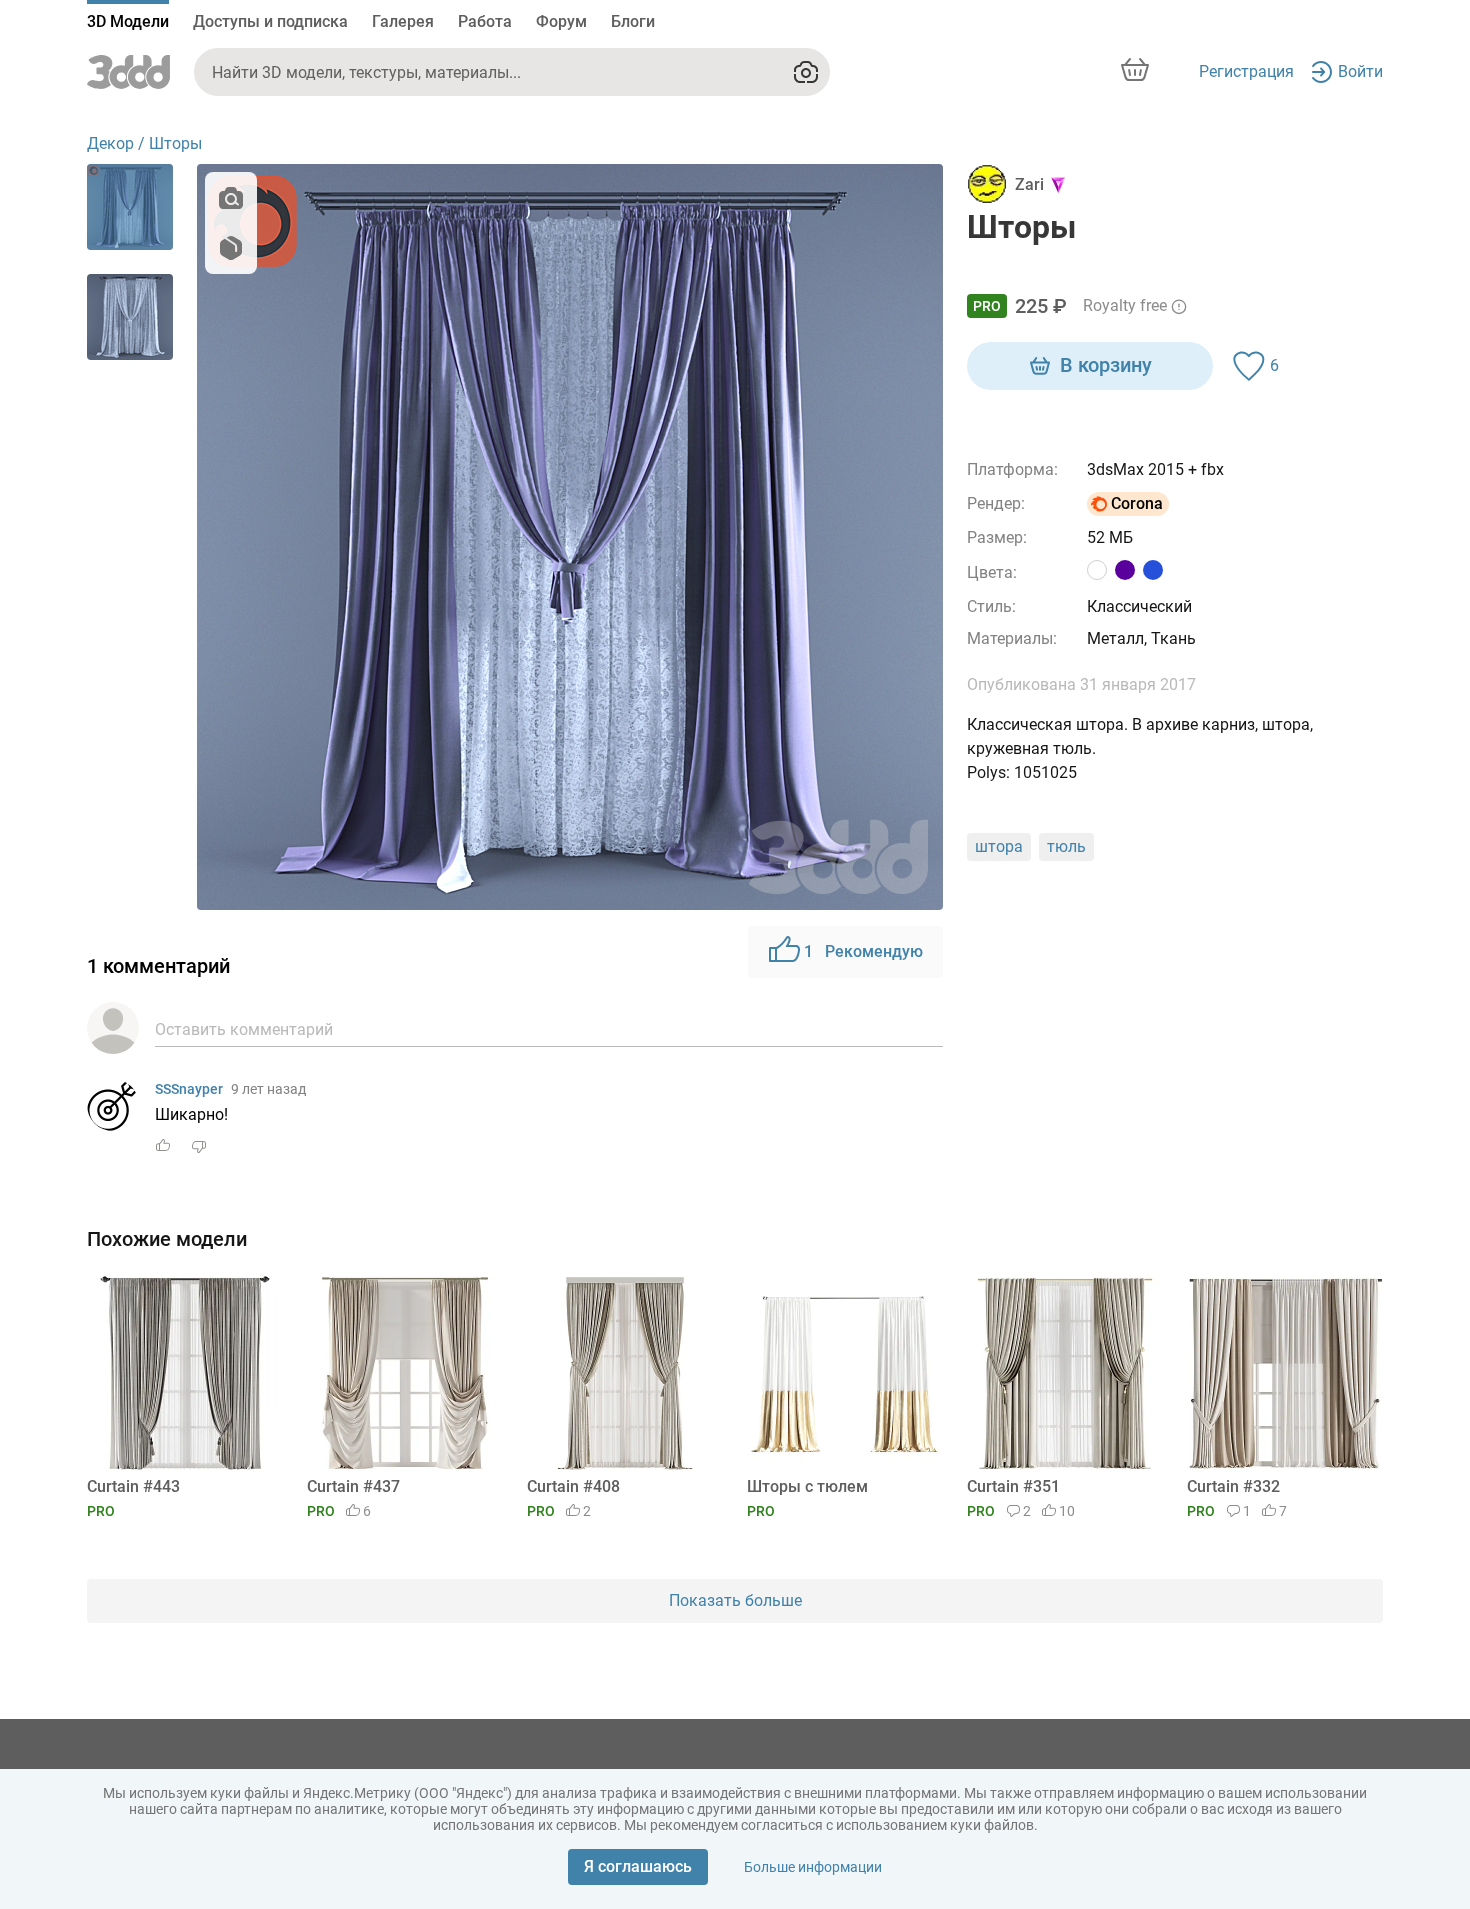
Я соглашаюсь (638, 1866)
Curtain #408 (573, 1486)
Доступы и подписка (270, 21)
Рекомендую (863, 951)
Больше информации (813, 1867)
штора (999, 846)
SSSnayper (189, 1089)
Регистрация (1246, 71)
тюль (1066, 846)
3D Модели (128, 21)
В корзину (1106, 365)
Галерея (403, 21)
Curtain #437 (353, 1486)
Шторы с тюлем (807, 1486)
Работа (485, 21)
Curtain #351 (1013, 1486)
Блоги (633, 21)
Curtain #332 (1233, 1486)
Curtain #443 (133, 1486)
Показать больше (735, 1600)
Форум (561, 21)
